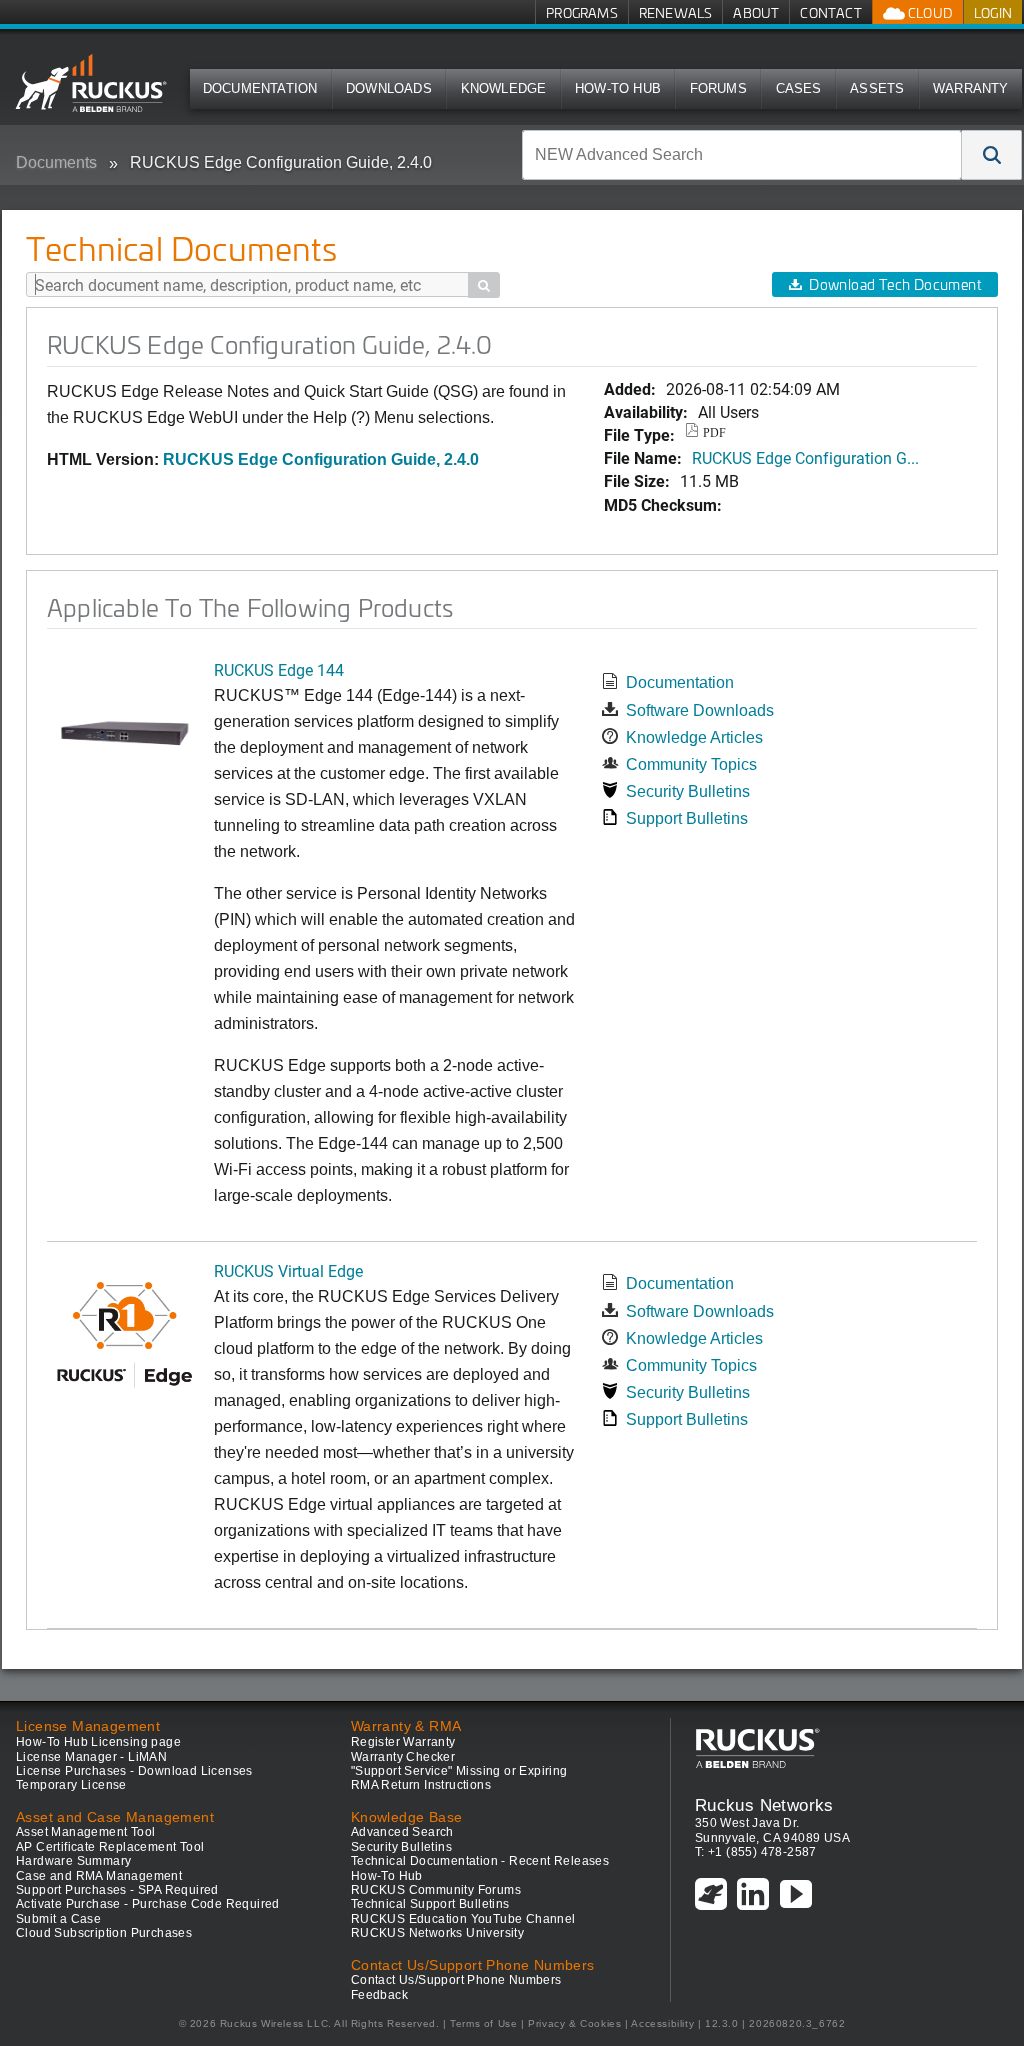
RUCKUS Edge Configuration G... (805, 457)
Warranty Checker (403, 1757)
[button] (992, 155)
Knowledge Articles (694, 737)
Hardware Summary (73, 1861)
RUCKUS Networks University (437, 1933)
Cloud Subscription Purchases (104, 1933)
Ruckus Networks (764, 1805)
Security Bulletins (688, 791)
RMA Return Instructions (421, 1785)
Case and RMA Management (99, 1876)
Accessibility (662, 2023)
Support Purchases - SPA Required (117, 1890)
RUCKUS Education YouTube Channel (463, 1919)
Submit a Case (58, 1919)
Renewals (676, 12)
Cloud (929, 12)
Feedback (379, 1995)
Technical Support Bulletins (430, 1904)
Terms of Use (483, 2023)
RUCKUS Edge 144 (279, 669)
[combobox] (742, 155)
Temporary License (71, 1785)
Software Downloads (700, 710)
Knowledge (504, 88)
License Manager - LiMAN (91, 1757)
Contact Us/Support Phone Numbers (456, 1980)
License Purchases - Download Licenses (134, 1771)
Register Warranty (403, 1742)
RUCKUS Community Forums (436, 1890)
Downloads (389, 88)
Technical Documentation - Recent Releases (480, 1861)
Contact (830, 12)
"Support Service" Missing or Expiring (459, 1771)
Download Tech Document (895, 284)
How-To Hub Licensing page (98, 1742)
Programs (582, 12)
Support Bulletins (687, 818)
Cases (799, 88)
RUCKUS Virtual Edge (288, 1270)
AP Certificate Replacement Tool (110, 1847)
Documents (56, 162)
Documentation (260, 88)
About (756, 12)
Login (993, 12)
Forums (718, 88)
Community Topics (691, 764)
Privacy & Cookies (574, 2023)
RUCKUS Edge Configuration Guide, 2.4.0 (281, 162)
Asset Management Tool (85, 1832)
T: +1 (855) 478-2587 (756, 1852)
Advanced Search (402, 1832)
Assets (877, 88)
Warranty (971, 88)
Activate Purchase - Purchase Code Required (148, 1904)
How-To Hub (618, 88)
